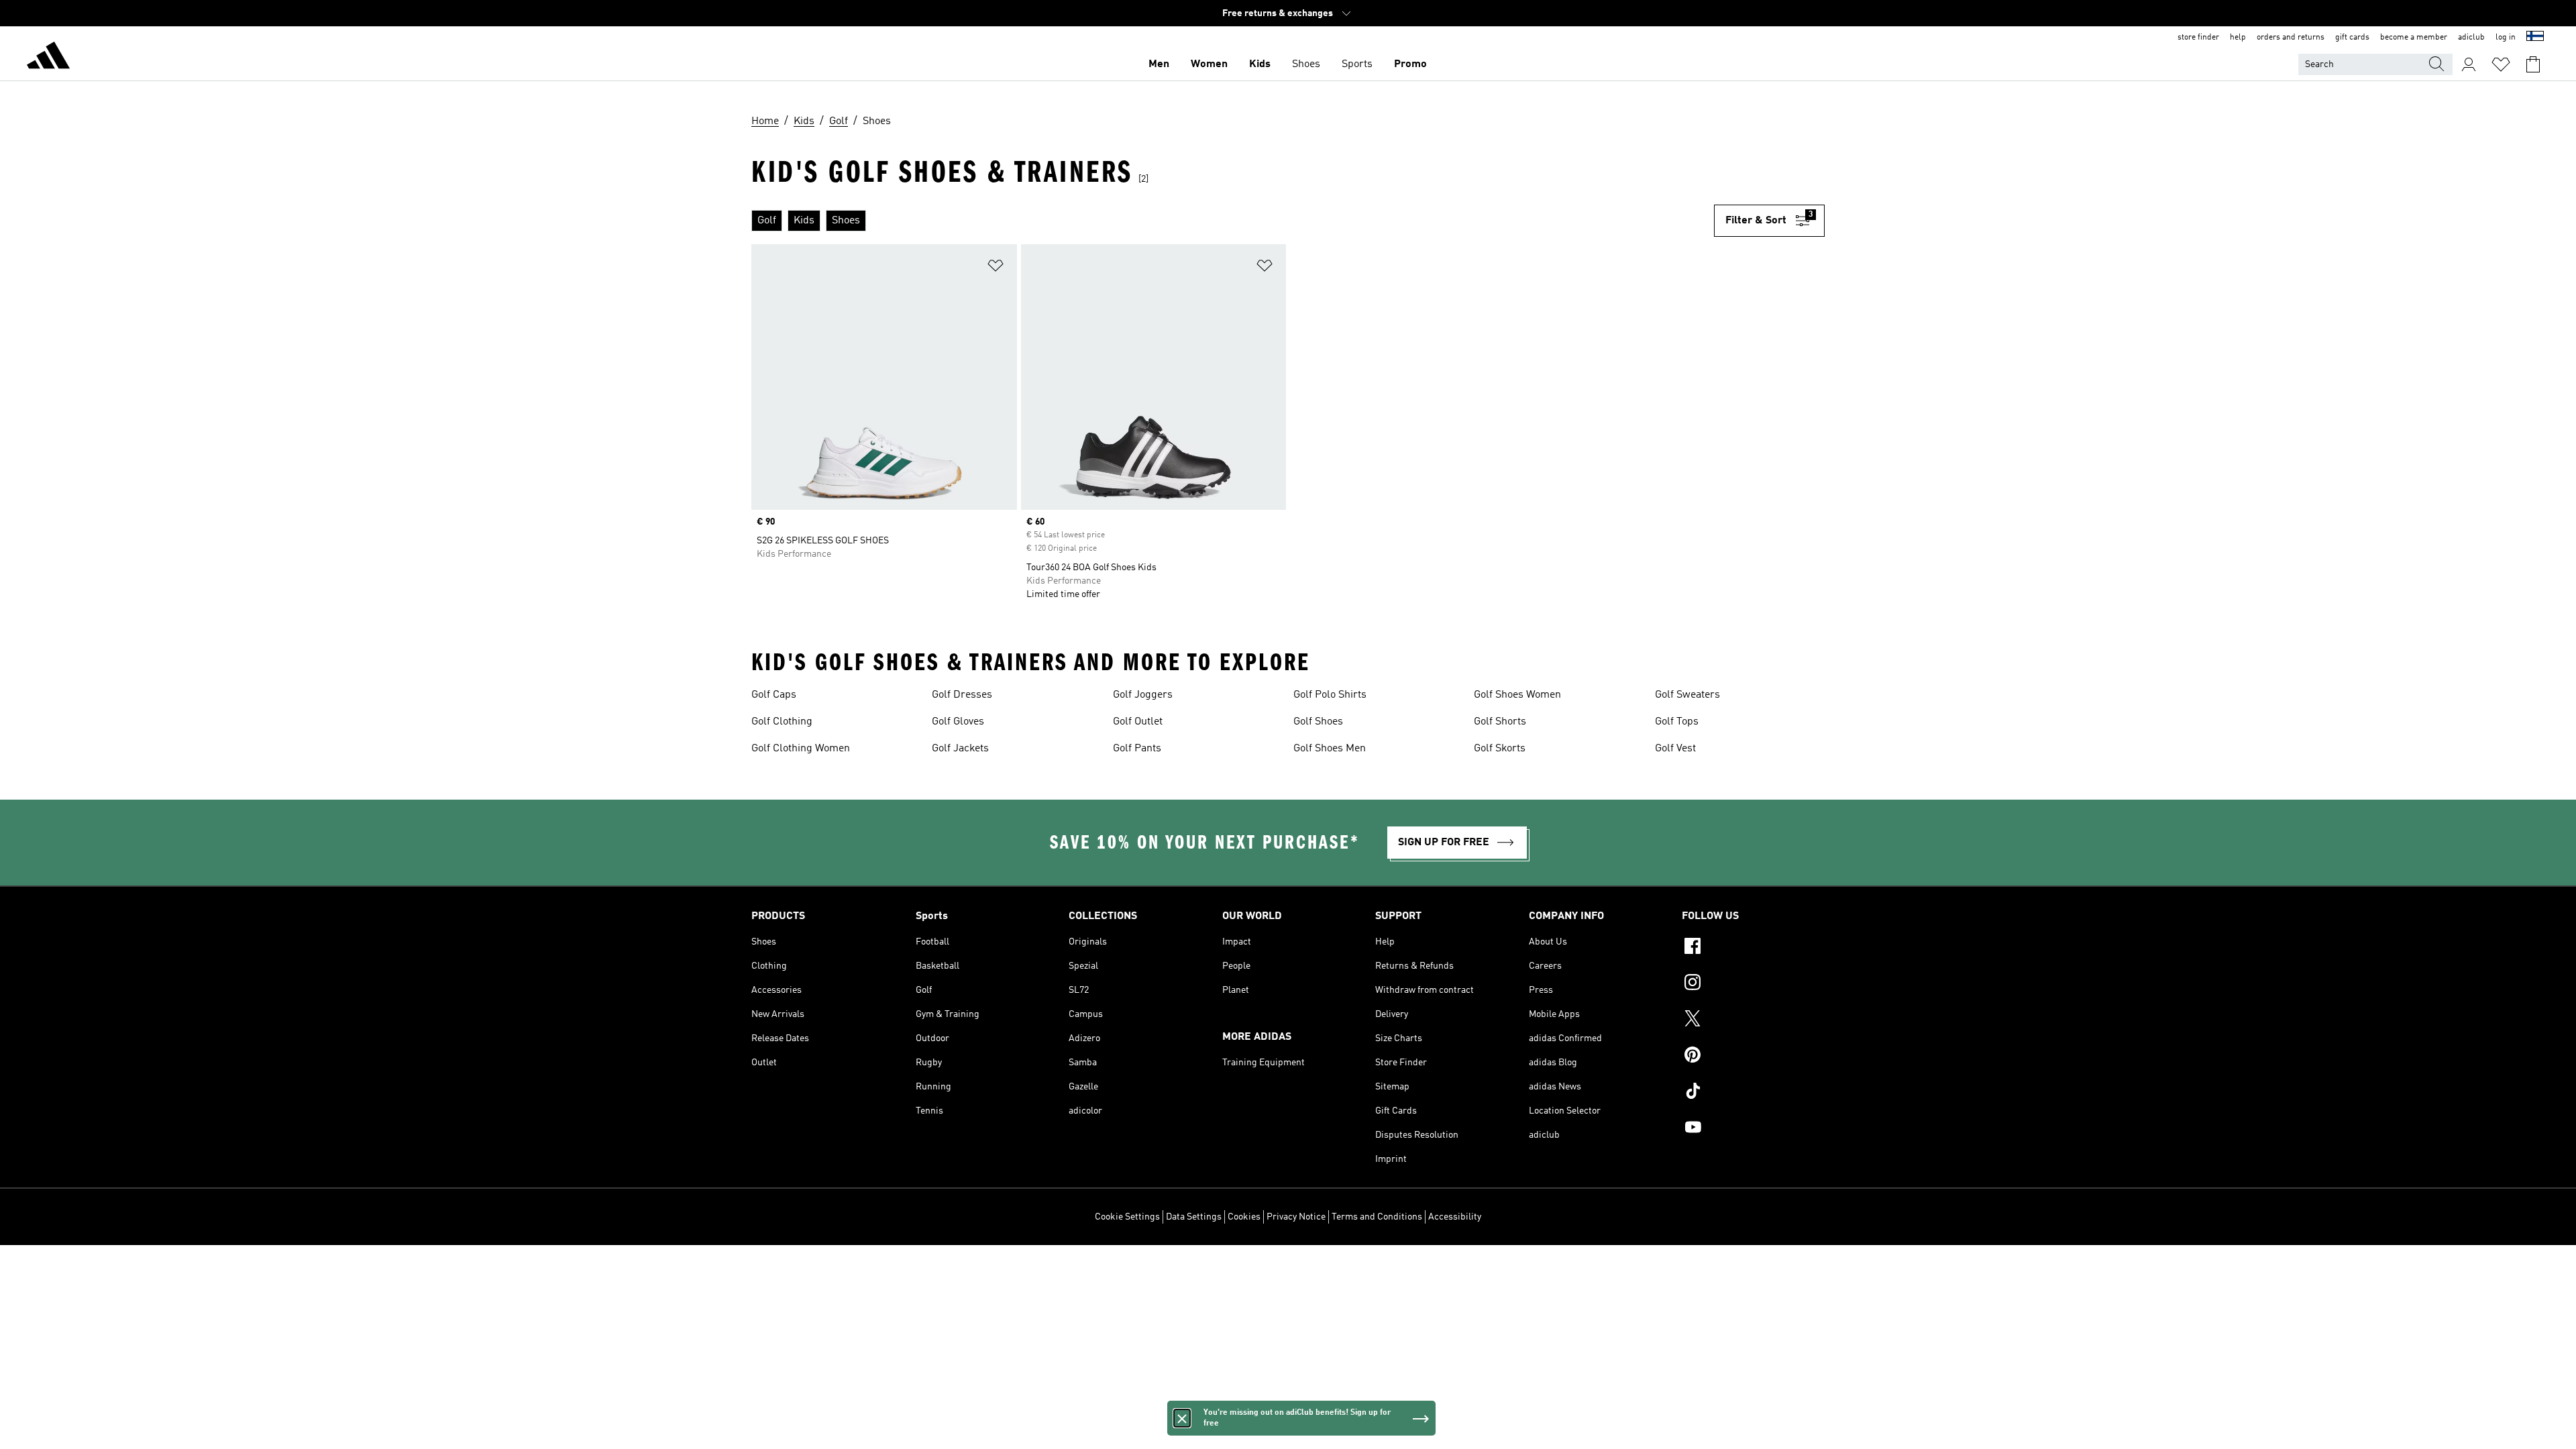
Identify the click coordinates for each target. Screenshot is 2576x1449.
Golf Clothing (782, 722)
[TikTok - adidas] (1753, 1093)
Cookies (1244, 1217)
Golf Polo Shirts (1330, 695)
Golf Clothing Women (801, 749)
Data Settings (1194, 1217)
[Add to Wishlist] (996, 268)
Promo (1410, 64)
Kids (1260, 64)
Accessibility (1455, 1217)
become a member (2414, 38)
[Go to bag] (2533, 64)
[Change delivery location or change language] (2535, 38)
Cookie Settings (1127, 1217)
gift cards (2352, 38)
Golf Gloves (958, 722)
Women (1209, 64)
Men (1159, 64)
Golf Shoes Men (1330, 749)
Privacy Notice (1296, 1217)
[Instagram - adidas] (1753, 984)
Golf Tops (1677, 722)
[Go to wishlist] (2501, 64)
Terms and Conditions (1377, 1217)
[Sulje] (1182, 1418)
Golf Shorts (1500, 722)
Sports (1357, 64)
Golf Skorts (1500, 749)
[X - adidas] (1753, 1020)
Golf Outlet (1138, 722)
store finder (2198, 38)
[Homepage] (48, 58)
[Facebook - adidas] (1753, 948)
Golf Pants (1137, 749)
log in (2506, 38)
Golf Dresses (962, 695)
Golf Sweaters (1687, 695)
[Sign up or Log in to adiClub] (2469, 64)
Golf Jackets (960, 749)
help (2238, 38)
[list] (1233, 221)
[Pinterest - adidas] (1753, 1057)
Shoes (1306, 64)
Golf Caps (774, 695)
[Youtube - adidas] (1753, 1129)
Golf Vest (1675, 749)
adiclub (2471, 38)
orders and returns (2291, 38)
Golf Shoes (1318, 722)
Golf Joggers (1143, 695)
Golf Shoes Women (1517, 695)
